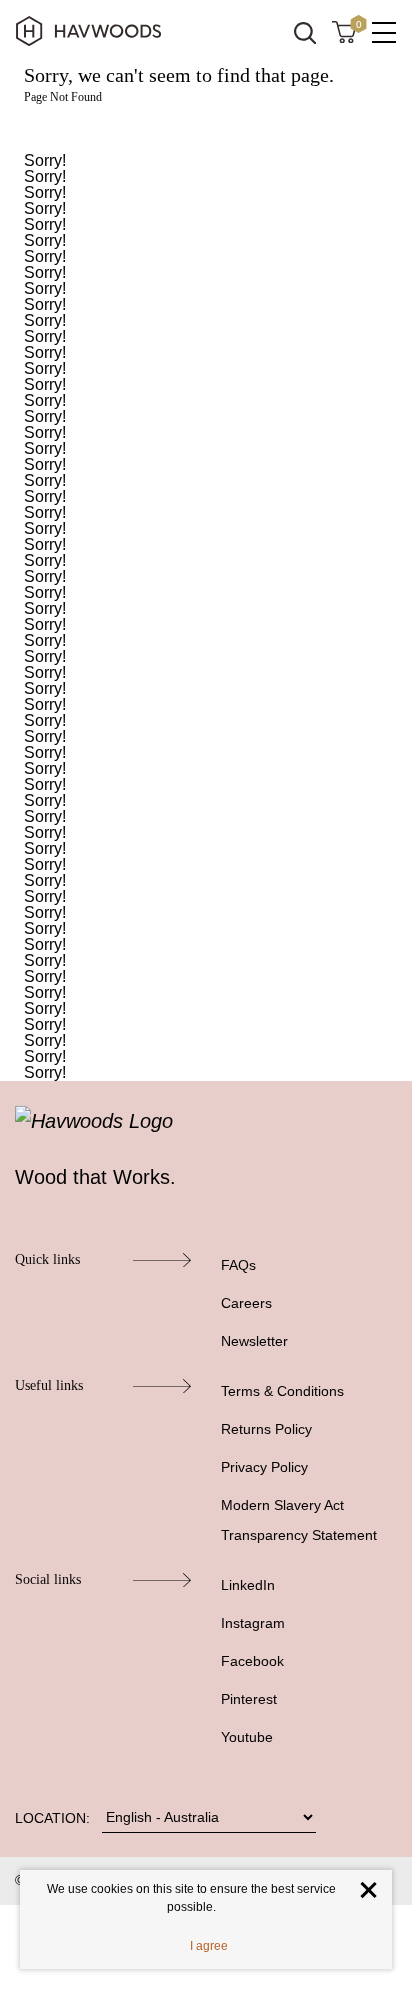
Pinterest (249, 1699)
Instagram (253, 1623)
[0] (344, 31)
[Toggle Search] (305, 33)
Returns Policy (266, 1429)
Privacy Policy (264, 1467)
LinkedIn (248, 1585)
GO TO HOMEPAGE (206, 128)
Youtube (247, 1737)
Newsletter (254, 1341)
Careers (246, 1303)
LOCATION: (52, 1818)
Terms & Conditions (282, 1391)
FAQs (238, 1265)
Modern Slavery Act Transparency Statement (299, 1520)
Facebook (252, 1661)
